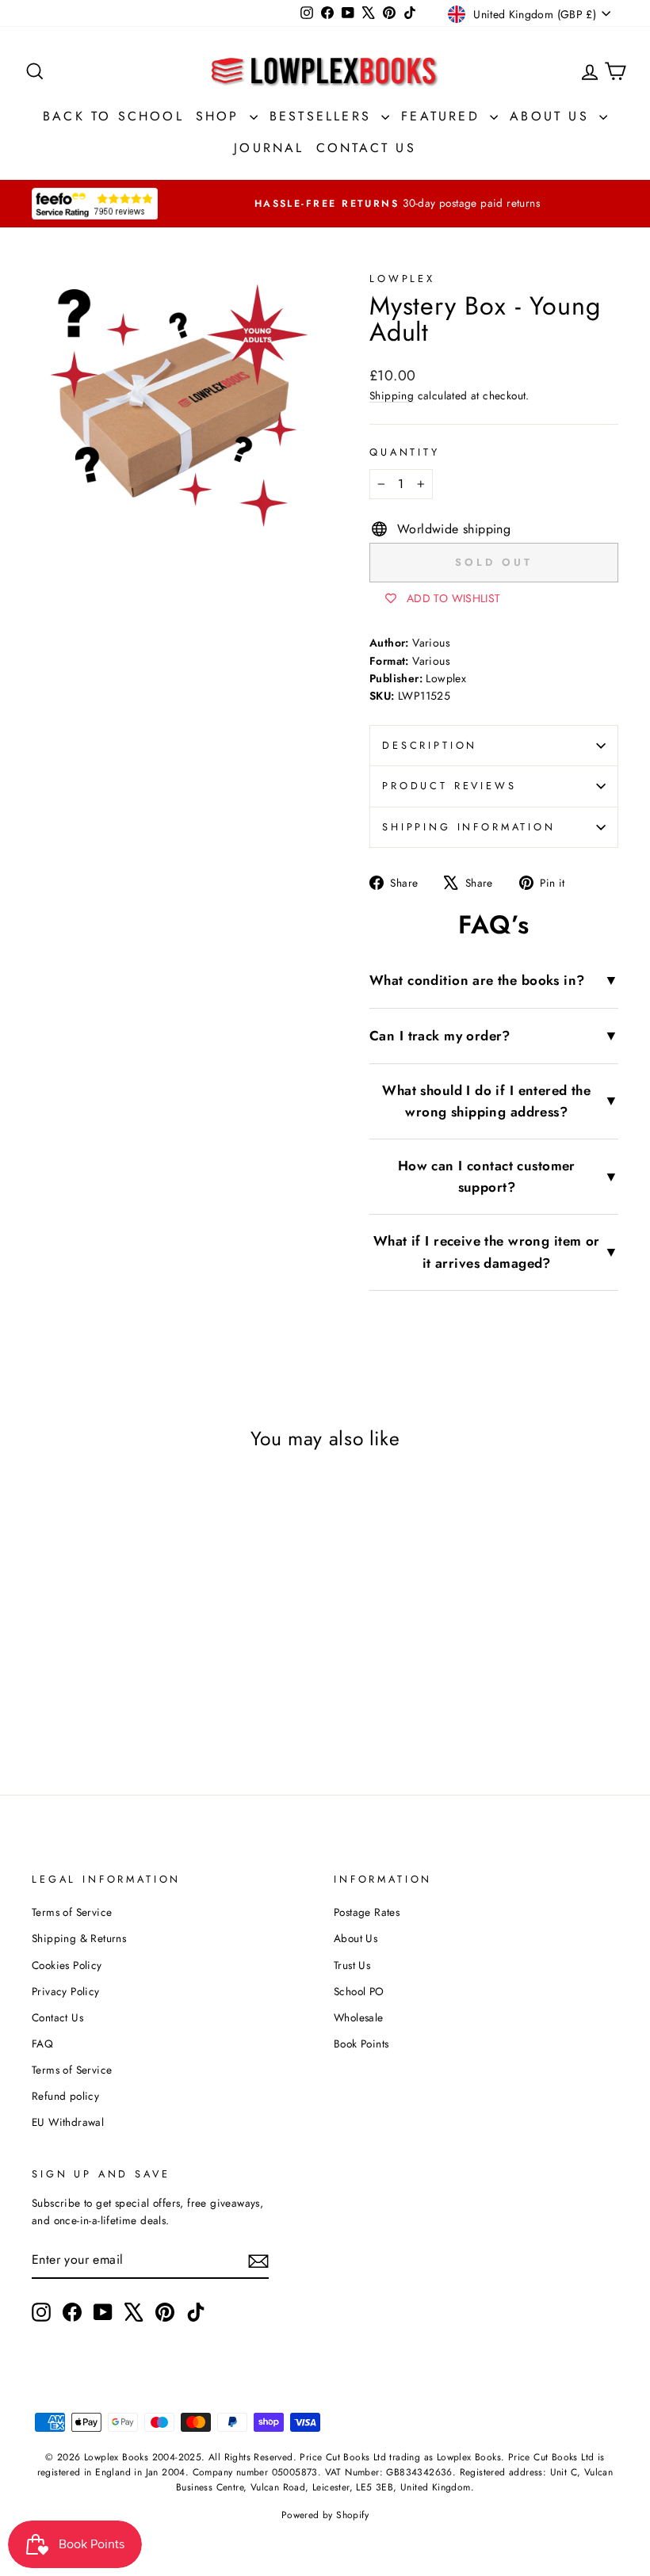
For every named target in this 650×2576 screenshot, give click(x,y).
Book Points (361, 2044)
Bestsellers (323, 116)
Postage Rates (367, 1912)
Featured (444, 116)
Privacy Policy (66, 1991)
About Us (552, 116)
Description (430, 745)
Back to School (113, 116)
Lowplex (402, 279)
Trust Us (352, 1965)
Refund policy (65, 2096)
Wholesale (359, 2017)
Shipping (392, 395)
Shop (221, 116)
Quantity (405, 452)
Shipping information (469, 827)
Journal (269, 148)
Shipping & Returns (79, 1938)
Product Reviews (449, 786)
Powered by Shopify (325, 2515)
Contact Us (366, 148)
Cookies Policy (67, 1965)
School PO (359, 1991)
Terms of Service (72, 1912)
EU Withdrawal (68, 2122)
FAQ (42, 2044)
